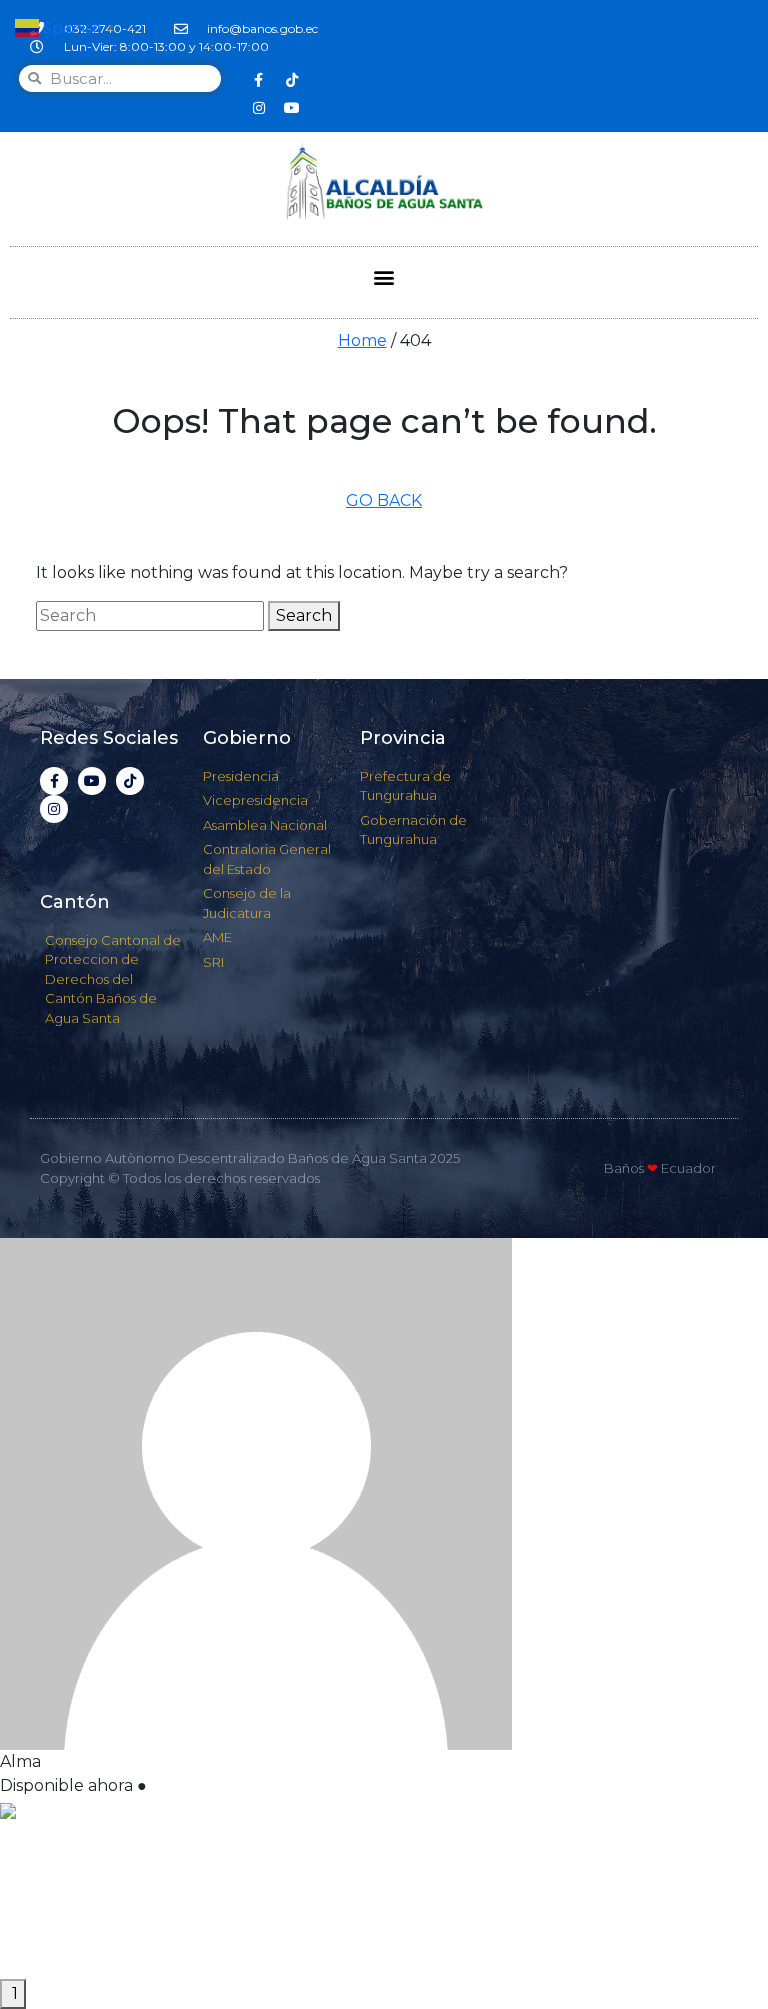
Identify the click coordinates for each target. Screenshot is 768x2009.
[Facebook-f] (259, 80)
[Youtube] (292, 108)
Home (362, 340)
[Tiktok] (292, 80)
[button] (384, 277)
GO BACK (384, 500)
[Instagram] (259, 108)
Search (304, 615)
